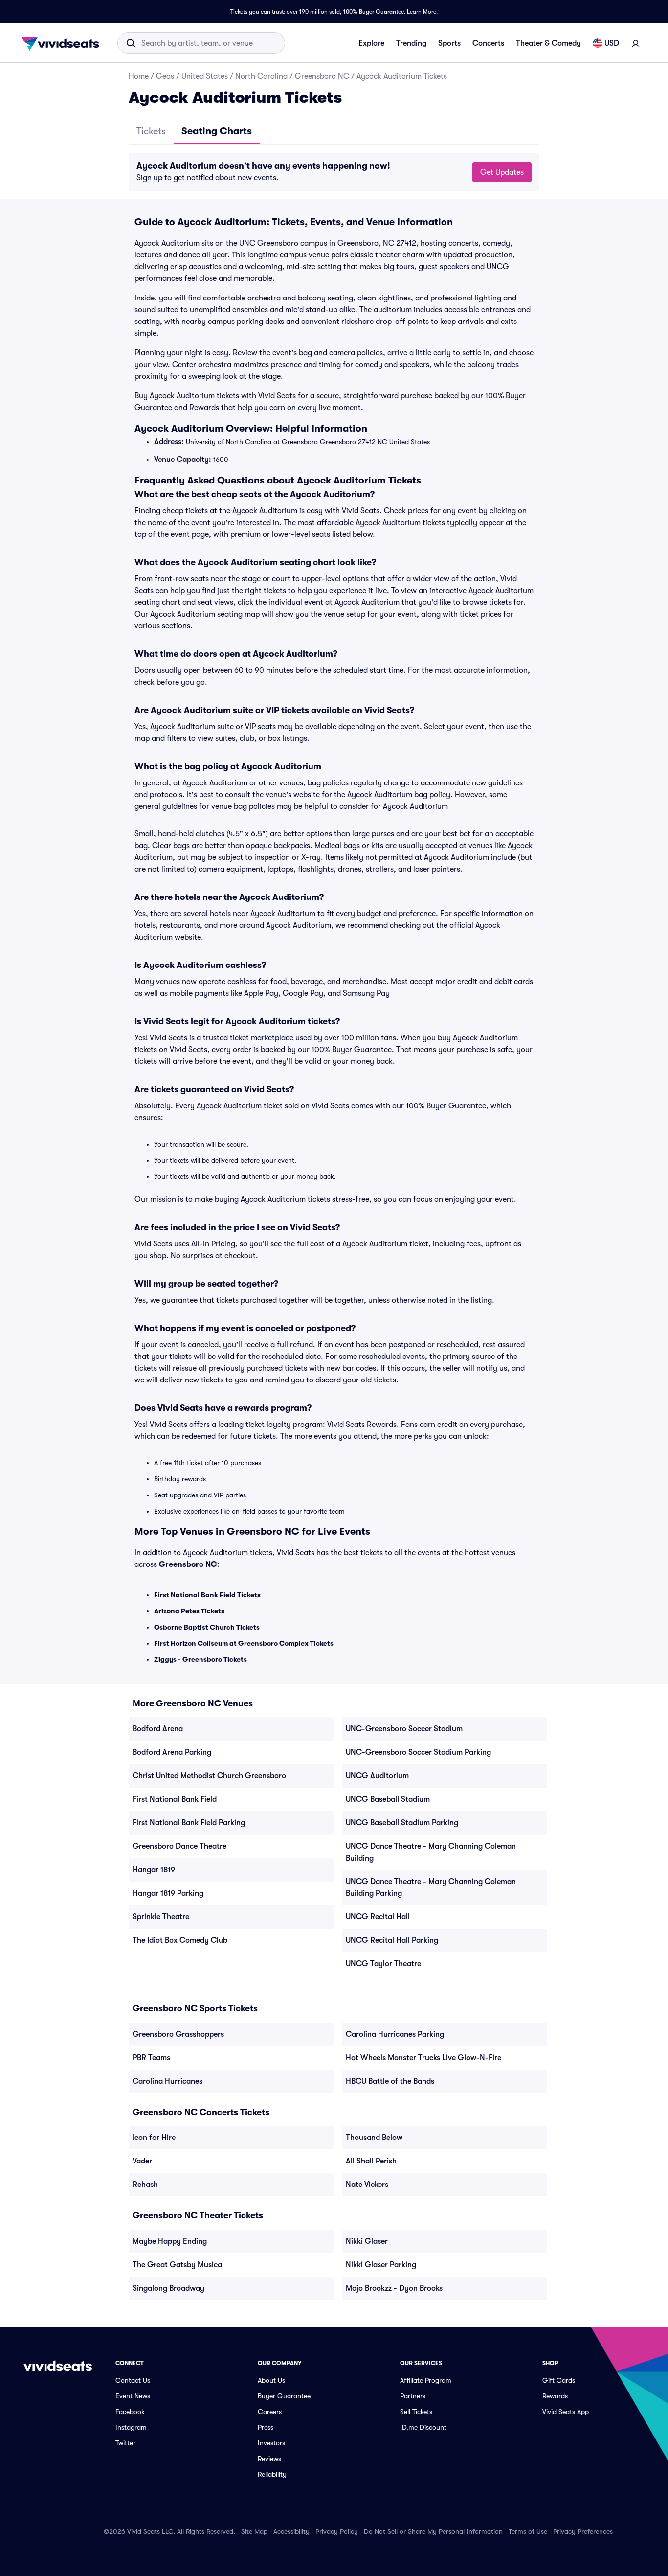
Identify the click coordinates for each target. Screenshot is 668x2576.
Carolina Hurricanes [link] (167, 2081)
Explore (371, 43)
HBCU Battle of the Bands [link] (390, 2081)
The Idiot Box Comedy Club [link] (180, 1940)
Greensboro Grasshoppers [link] (178, 2034)
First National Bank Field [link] (175, 1799)
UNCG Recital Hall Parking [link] (392, 1940)
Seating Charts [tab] (217, 131)
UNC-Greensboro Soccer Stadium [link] (404, 1729)
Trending (411, 43)
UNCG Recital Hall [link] (378, 1917)
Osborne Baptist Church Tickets (207, 1627)
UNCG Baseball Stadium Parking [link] (402, 1823)
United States (205, 76)
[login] (636, 43)
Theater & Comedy (548, 43)
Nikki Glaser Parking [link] (381, 2265)
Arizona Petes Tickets (189, 1611)
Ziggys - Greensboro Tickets (200, 1659)
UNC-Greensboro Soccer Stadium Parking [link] (418, 1752)
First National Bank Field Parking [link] (189, 1823)
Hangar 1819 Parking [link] (168, 1893)
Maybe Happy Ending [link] (170, 2241)
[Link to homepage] (63, 43)
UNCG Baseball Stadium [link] (388, 1799)
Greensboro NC (322, 76)
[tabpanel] (334, 172)
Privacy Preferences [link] (583, 2531)
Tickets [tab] (151, 131)
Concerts (488, 43)
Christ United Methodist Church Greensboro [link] (209, 1776)
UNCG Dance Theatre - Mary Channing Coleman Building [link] (431, 1852)
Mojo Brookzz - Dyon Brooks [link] (394, 2288)
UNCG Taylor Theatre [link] (383, 1964)
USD (612, 43)
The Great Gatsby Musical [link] (178, 2265)
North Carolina (261, 76)
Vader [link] (142, 2161)
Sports (449, 43)
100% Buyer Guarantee (374, 12)
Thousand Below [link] (374, 2138)
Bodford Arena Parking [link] (172, 1752)
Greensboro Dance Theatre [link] (179, 1846)
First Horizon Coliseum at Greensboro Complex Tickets (244, 1643)
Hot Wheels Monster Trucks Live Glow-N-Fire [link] (423, 2058)
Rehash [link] (145, 2185)
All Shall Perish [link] (371, 2161)
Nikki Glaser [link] (367, 2241)
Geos (165, 76)
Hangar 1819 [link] (154, 1870)
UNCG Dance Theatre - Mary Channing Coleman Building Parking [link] (431, 1887)
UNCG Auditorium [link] (377, 1776)
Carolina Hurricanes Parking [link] (395, 2034)
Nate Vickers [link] (367, 2185)
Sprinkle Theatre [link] (161, 1917)
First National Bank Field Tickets (207, 1595)
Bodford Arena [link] (158, 1729)
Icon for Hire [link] (154, 2138)
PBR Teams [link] (151, 2058)
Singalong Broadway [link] (168, 2288)
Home (139, 76)
